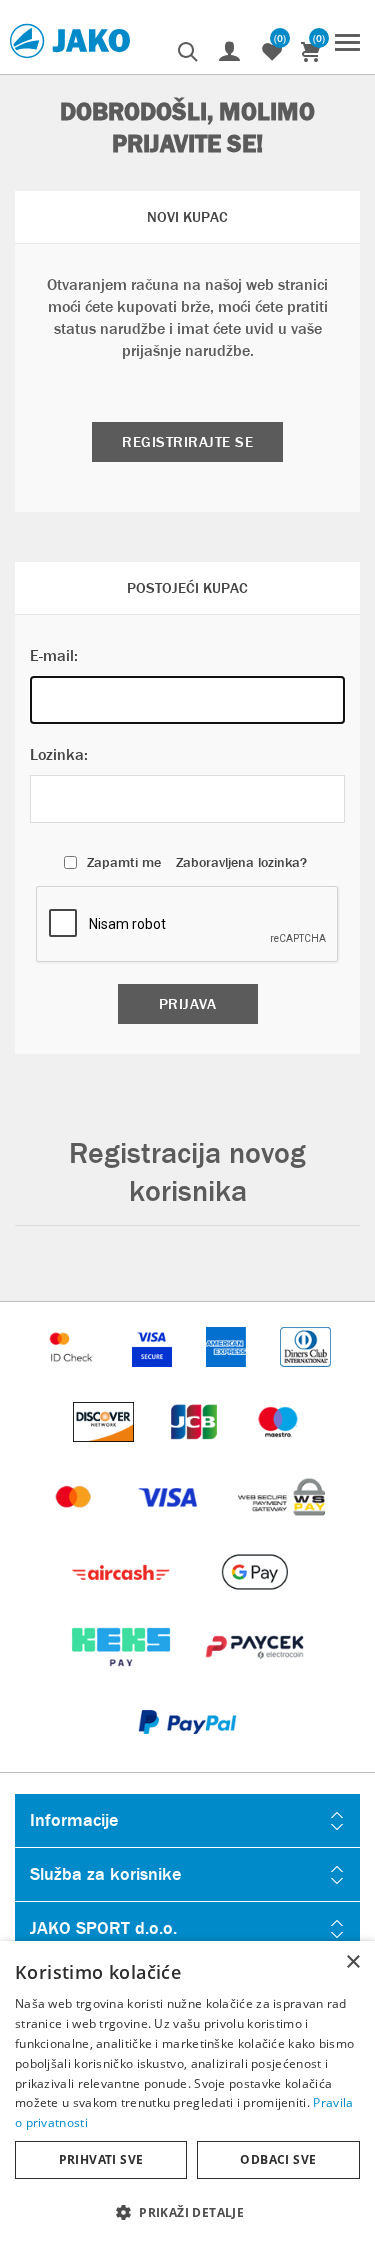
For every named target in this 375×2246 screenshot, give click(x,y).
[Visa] (170, 1526)
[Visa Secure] (154, 1376)
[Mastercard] (76, 1526)
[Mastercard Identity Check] (73, 1376)
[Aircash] (122, 1601)
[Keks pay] (122, 1676)
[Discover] (106, 1451)
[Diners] (305, 1376)
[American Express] (228, 1376)
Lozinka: (59, 754)
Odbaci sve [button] (278, 2159)
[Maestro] (278, 1451)
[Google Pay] (254, 1601)
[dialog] (187, 2093)
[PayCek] (254, 1676)
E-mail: (54, 655)
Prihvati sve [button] (101, 2159)
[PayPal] (187, 1751)
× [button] (352, 1962)
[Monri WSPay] (281, 1526)
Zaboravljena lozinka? (241, 862)
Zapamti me (124, 862)
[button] (187, 2211)
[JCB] (196, 1451)
